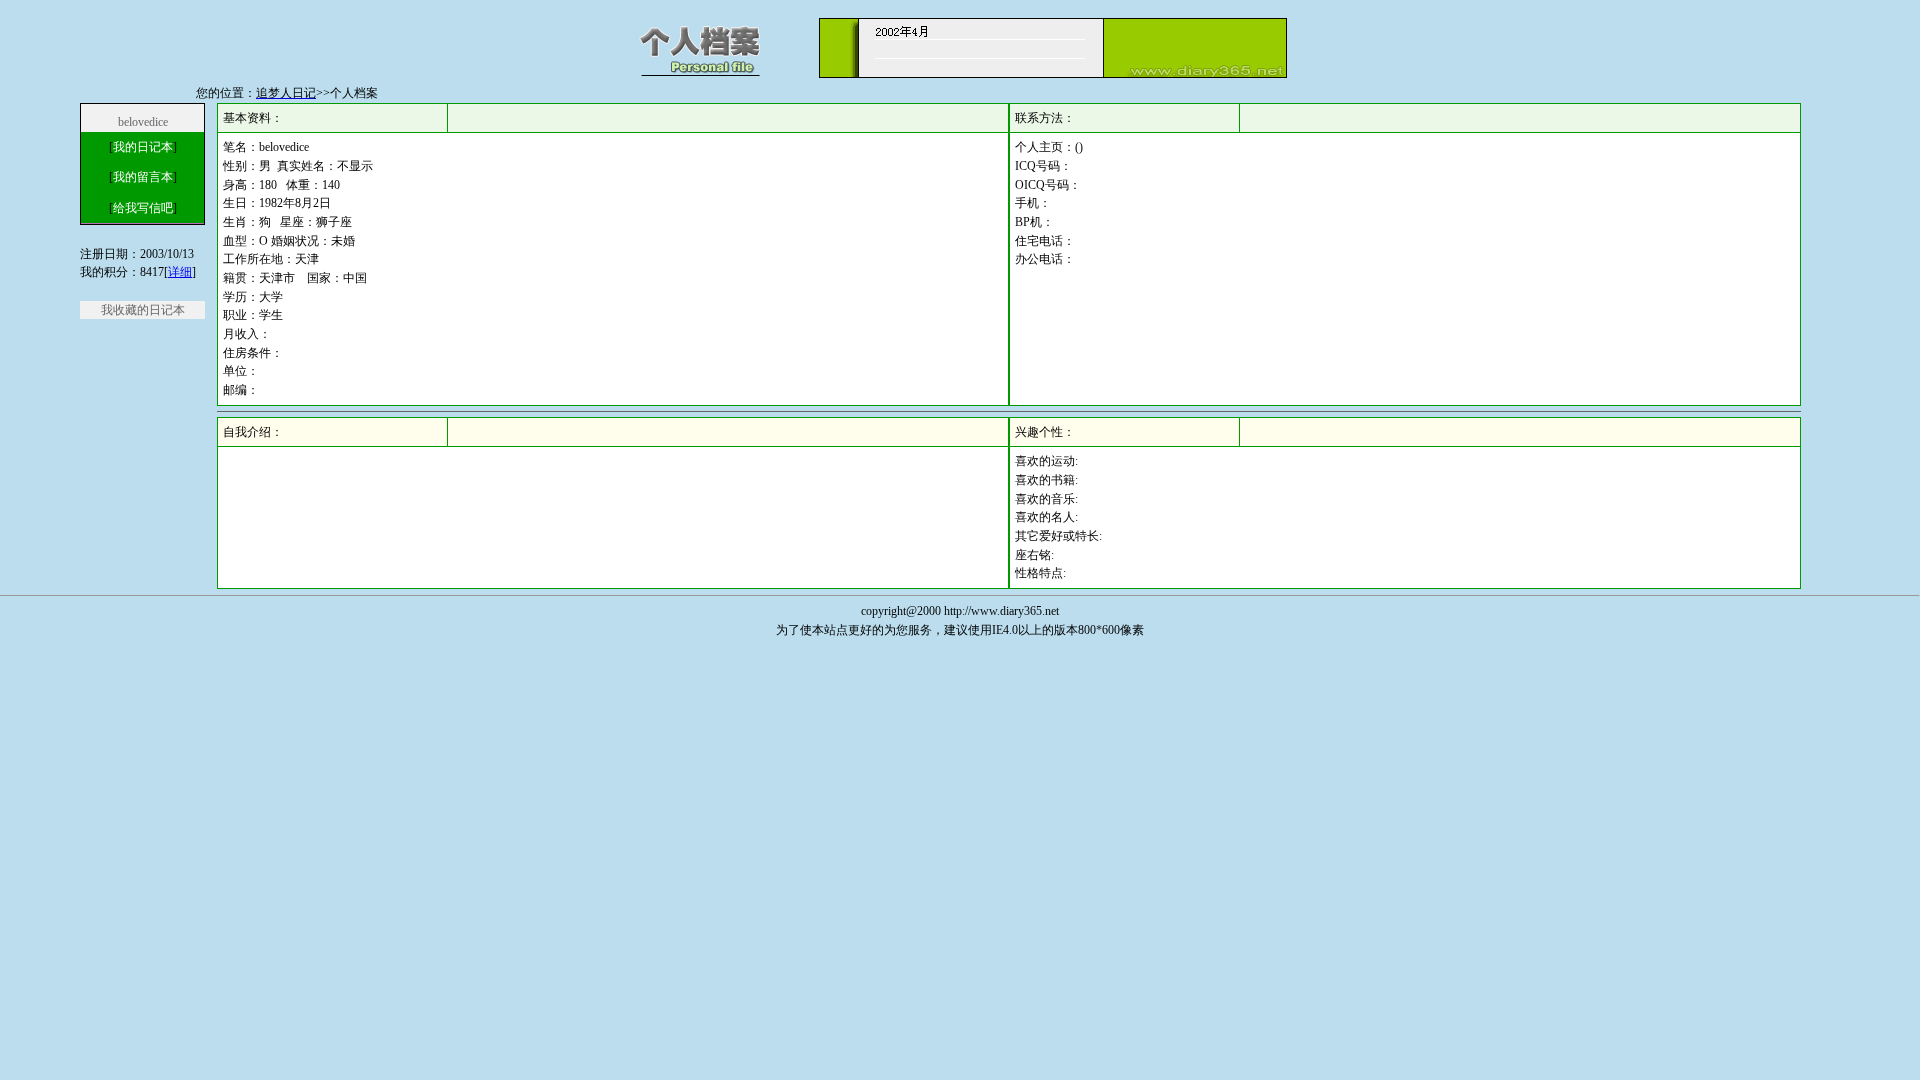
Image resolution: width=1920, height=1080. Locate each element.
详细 (180, 272)
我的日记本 (143, 147)
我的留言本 (143, 177)
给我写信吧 (143, 208)
